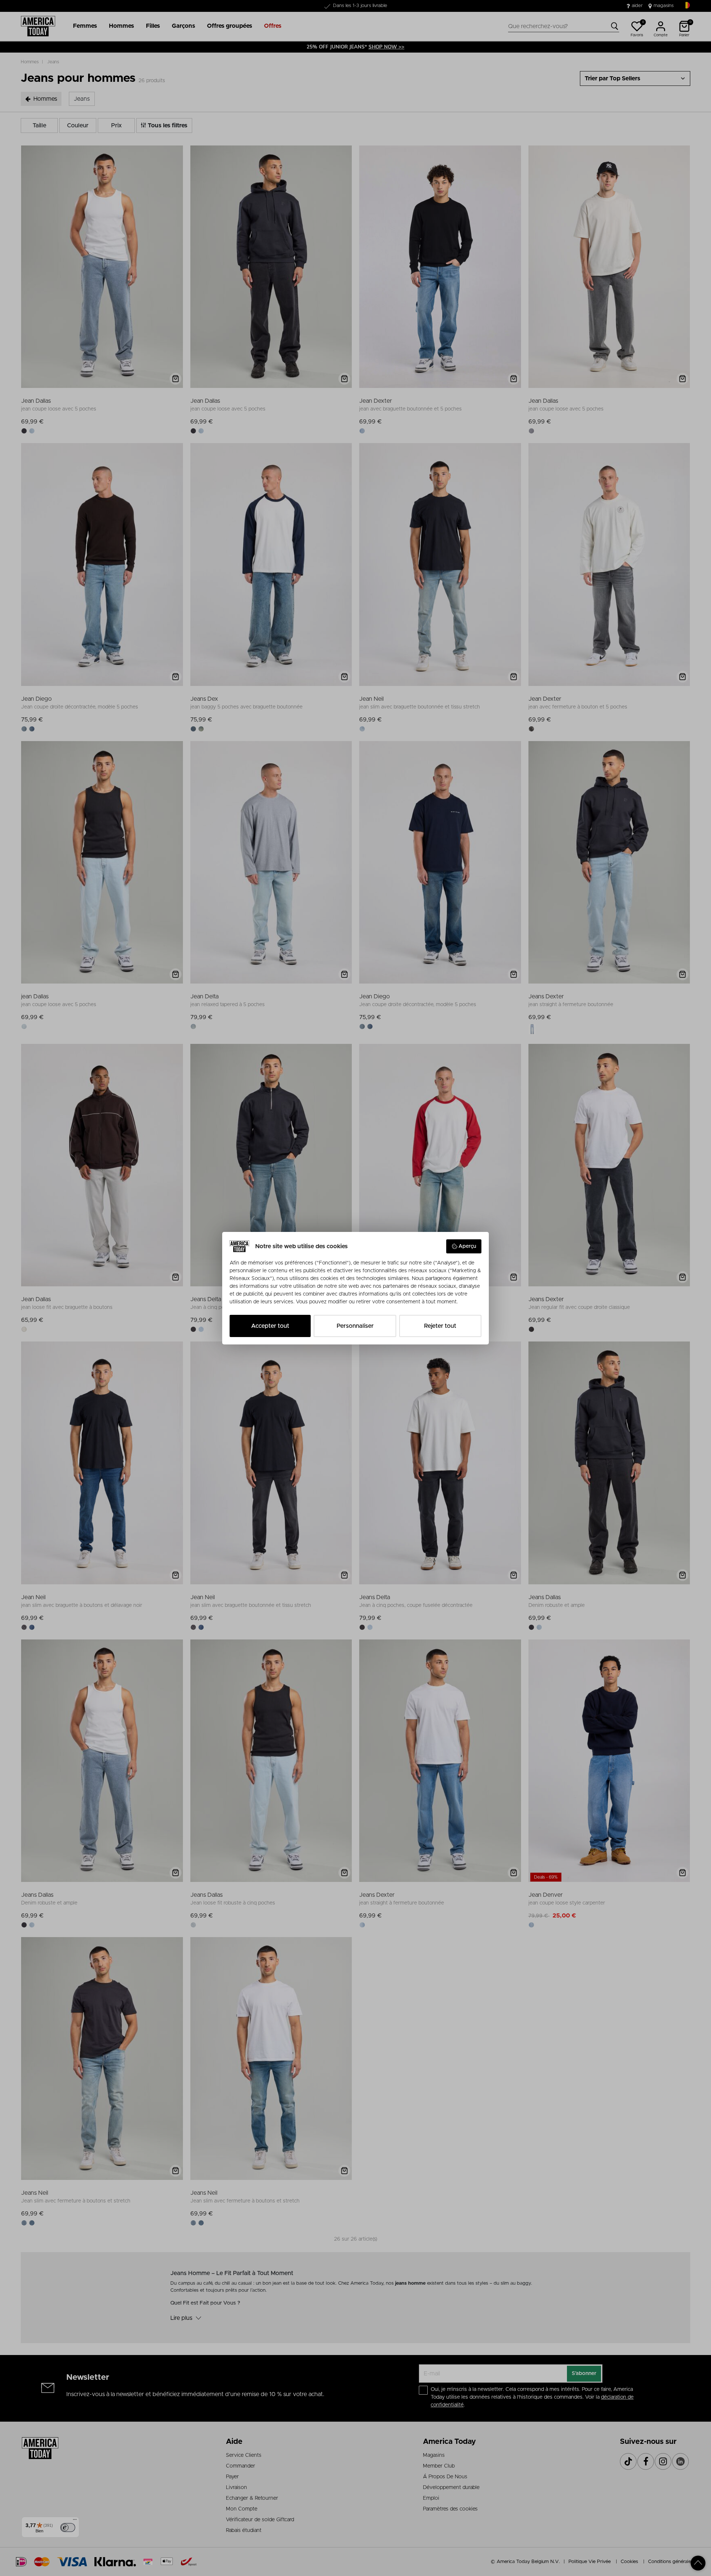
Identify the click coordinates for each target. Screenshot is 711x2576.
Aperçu (467, 1246)
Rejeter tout (440, 1326)
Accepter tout (270, 1326)
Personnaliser (355, 1326)
